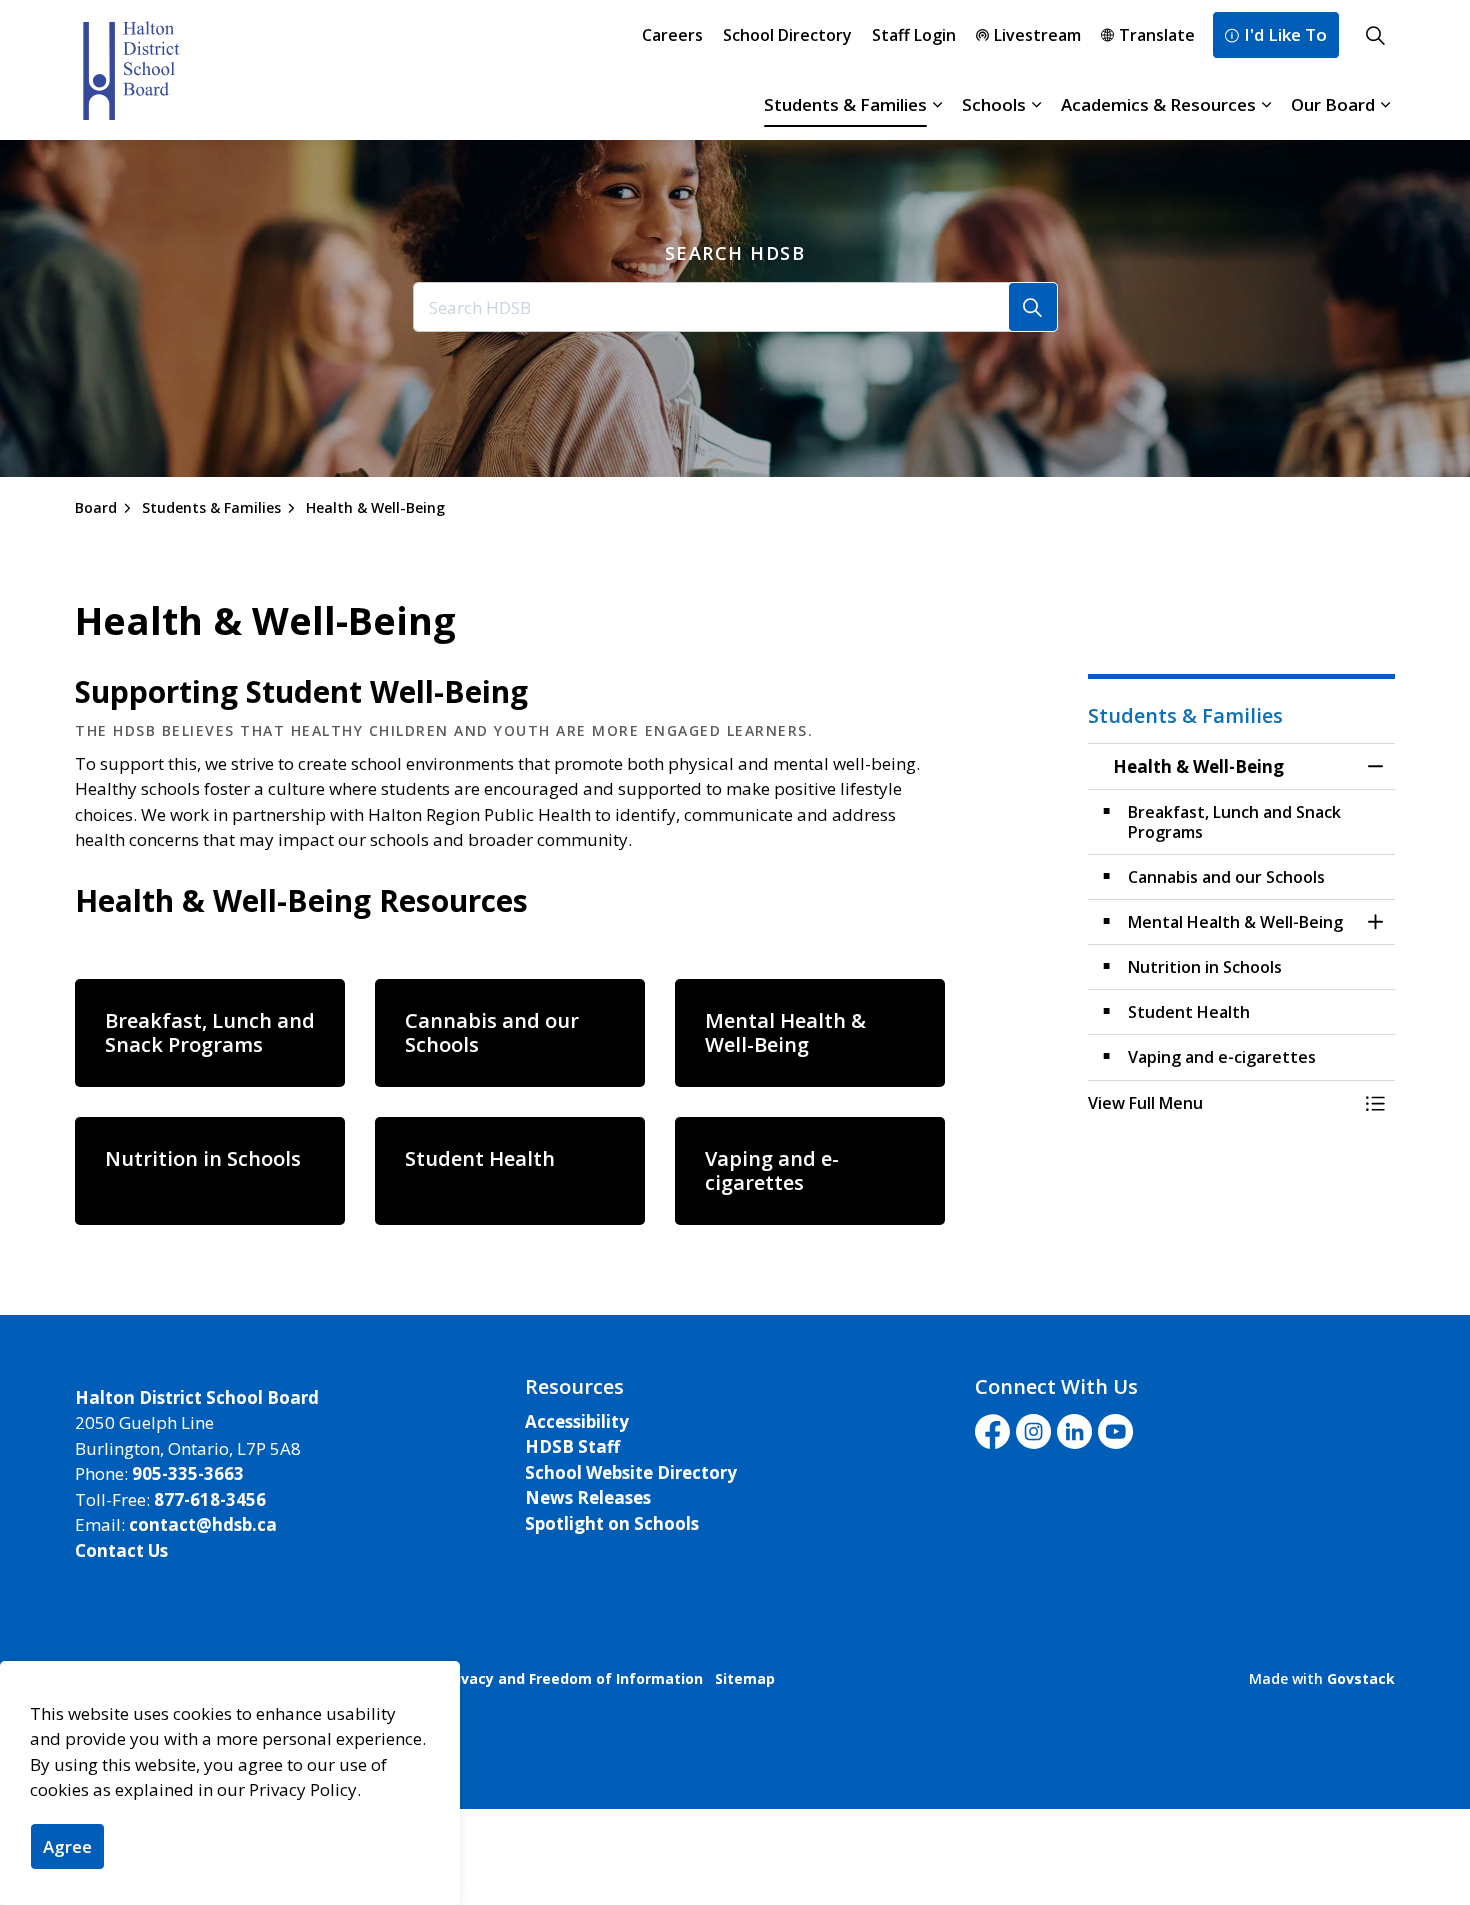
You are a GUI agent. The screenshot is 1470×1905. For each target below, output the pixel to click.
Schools (994, 104)
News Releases (588, 1497)
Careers (672, 35)
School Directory (787, 35)
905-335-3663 (188, 1473)
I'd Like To (1285, 34)
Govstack (1361, 1678)
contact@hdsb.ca (203, 1524)
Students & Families (845, 104)
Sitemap (745, 1678)
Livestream (1037, 35)
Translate (1157, 35)
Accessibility (577, 1421)
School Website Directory (631, 1472)
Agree (67, 1846)
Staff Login (914, 35)
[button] (1222, 1103)
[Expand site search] (1375, 35)
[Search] (1033, 307)
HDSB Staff (572, 1446)
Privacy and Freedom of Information (572, 1678)
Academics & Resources (1158, 104)
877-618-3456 (210, 1499)
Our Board (1333, 104)
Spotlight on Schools (612, 1523)
